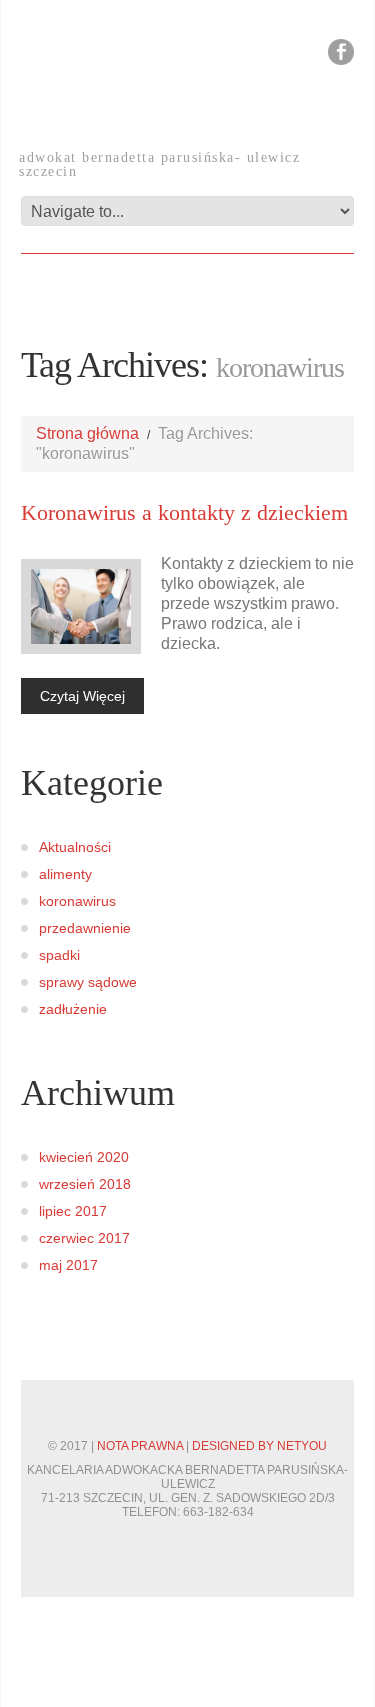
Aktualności (75, 847)
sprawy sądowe (88, 982)
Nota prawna (140, 1446)
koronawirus (77, 901)
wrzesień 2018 (85, 1184)
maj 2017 (68, 1265)
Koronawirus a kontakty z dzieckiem (184, 512)
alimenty (65, 874)
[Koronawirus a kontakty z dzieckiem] (81, 606)
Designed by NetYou (259, 1446)
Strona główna (87, 433)
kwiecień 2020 (84, 1157)
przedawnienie (85, 928)
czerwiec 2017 (84, 1238)
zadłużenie (73, 1009)
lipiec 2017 (73, 1211)
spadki (59, 955)
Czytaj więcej (82, 696)
